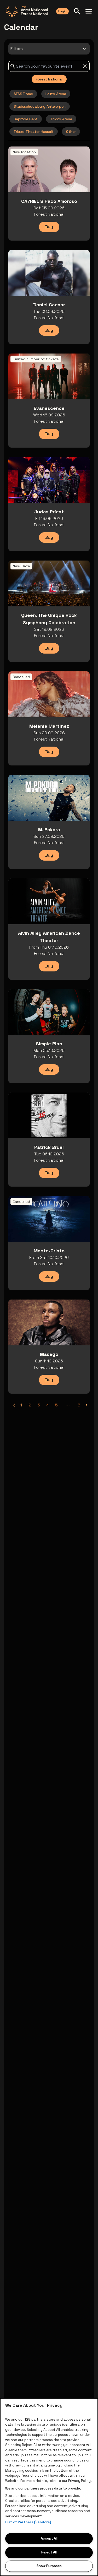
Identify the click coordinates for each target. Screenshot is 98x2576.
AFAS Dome (23, 94)
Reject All (49, 2552)
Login (62, 11)
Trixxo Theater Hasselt (34, 132)
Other (71, 132)
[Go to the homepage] (27, 11)
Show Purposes (49, 2566)
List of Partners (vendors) (28, 2522)
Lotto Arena (56, 94)
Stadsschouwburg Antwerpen (40, 106)
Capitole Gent (26, 119)
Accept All (49, 2538)
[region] (49, 2487)
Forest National (49, 79)
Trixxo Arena (61, 119)
